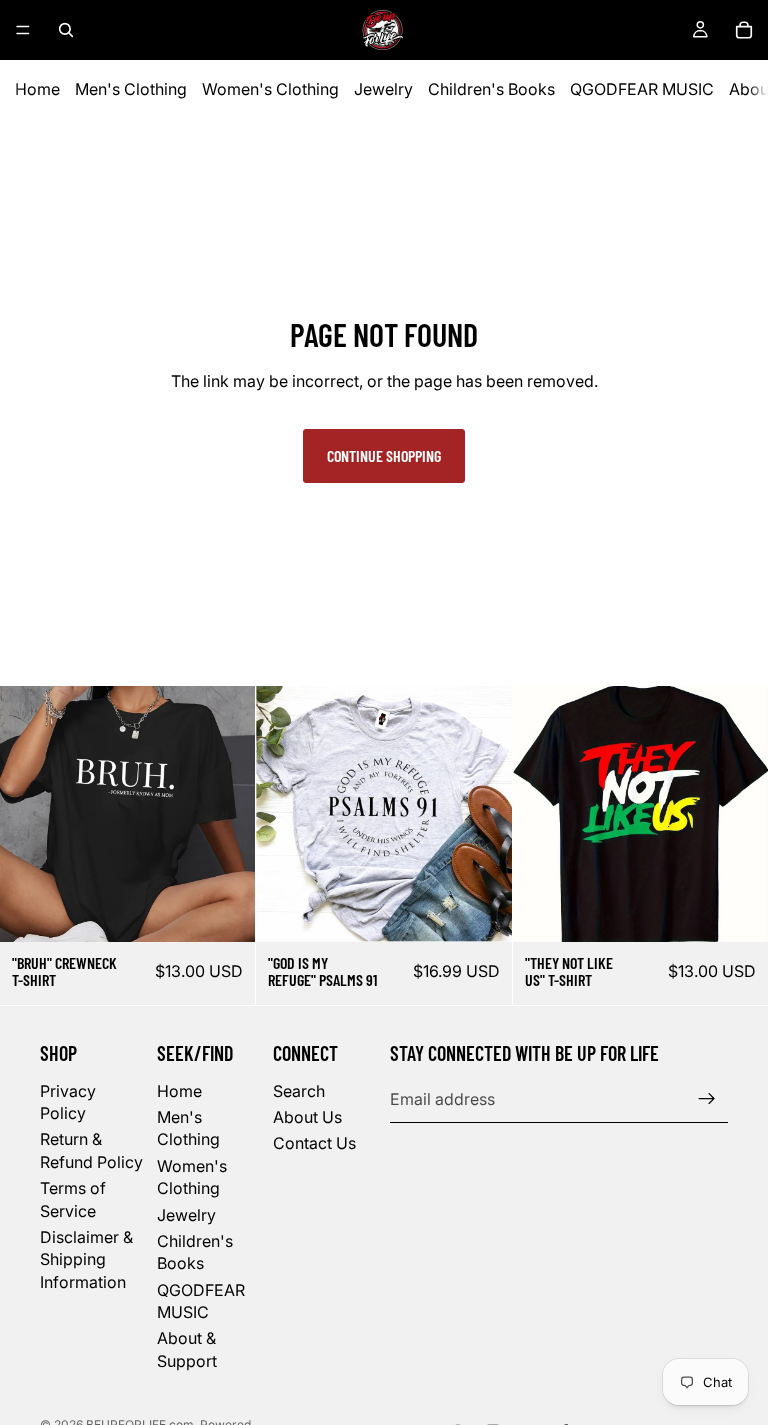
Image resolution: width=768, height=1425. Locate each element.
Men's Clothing (131, 89)
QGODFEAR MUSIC (642, 89)
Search (299, 1091)
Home (37, 89)
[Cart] (744, 30)
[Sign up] (707, 1099)
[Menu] (23, 30)
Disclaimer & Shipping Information (86, 1259)
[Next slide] (225, 814)
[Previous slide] (30, 814)
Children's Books (491, 89)
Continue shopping (384, 455)
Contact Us (314, 1143)
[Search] (66, 30)
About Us (307, 1117)
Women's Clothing (270, 89)
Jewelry (383, 89)
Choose (242, 910)
